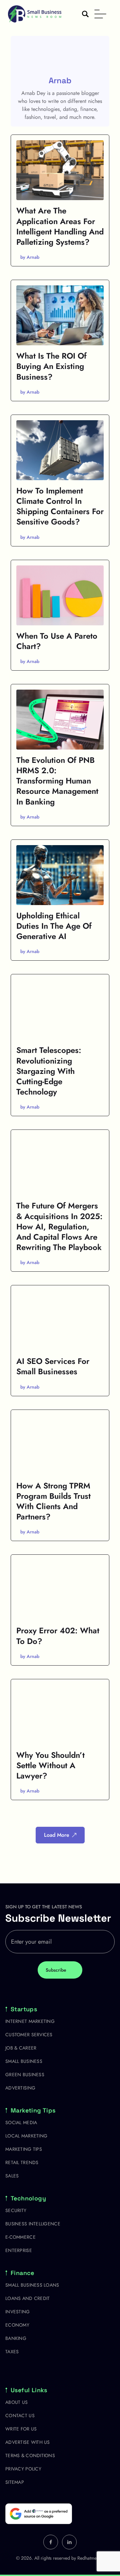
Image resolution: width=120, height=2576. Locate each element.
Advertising (20, 2088)
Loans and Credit (27, 2298)
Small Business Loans (32, 2285)
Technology (28, 2198)
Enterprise (19, 2250)
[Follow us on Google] (39, 2514)
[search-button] (85, 14)
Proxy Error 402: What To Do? (58, 1636)
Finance (22, 2273)
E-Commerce (20, 2237)
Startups (24, 2009)
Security (16, 2210)
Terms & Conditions (30, 2455)
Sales (12, 2176)
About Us (16, 2402)
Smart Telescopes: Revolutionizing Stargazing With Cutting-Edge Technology (49, 1071)
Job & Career (21, 2048)
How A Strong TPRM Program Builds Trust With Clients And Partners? (53, 1501)
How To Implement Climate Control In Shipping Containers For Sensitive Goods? (60, 506)
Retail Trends (22, 2162)
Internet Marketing (30, 2021)
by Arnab (30, 257)
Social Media (21, 2122)
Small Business (24, 2061)
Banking (16, 2338)
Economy (17, 2325)
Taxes (12, 2352)
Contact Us (20, 2415)
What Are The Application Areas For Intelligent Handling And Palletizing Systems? (60, 226)
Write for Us (21, 2429)
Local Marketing (26, 2136)
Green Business (25, 2075)
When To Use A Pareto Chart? (57, 641)
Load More (57, 1835)
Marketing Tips (33, 2110)
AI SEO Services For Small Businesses (53, 1366)
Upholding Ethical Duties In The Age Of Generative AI (54, 926)
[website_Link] (51, 2542)
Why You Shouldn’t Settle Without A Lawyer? (50, 1765)
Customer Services (29, 2035)
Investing (18, 2312)
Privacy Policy (23, 2469)
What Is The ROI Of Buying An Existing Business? (51, 366)
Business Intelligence (33, 2224)
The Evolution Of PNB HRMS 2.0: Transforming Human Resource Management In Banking (57, 781)
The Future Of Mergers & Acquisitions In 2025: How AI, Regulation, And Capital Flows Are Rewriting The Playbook (59, 1226)
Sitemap (15, 2482)
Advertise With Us (28, 2442)
